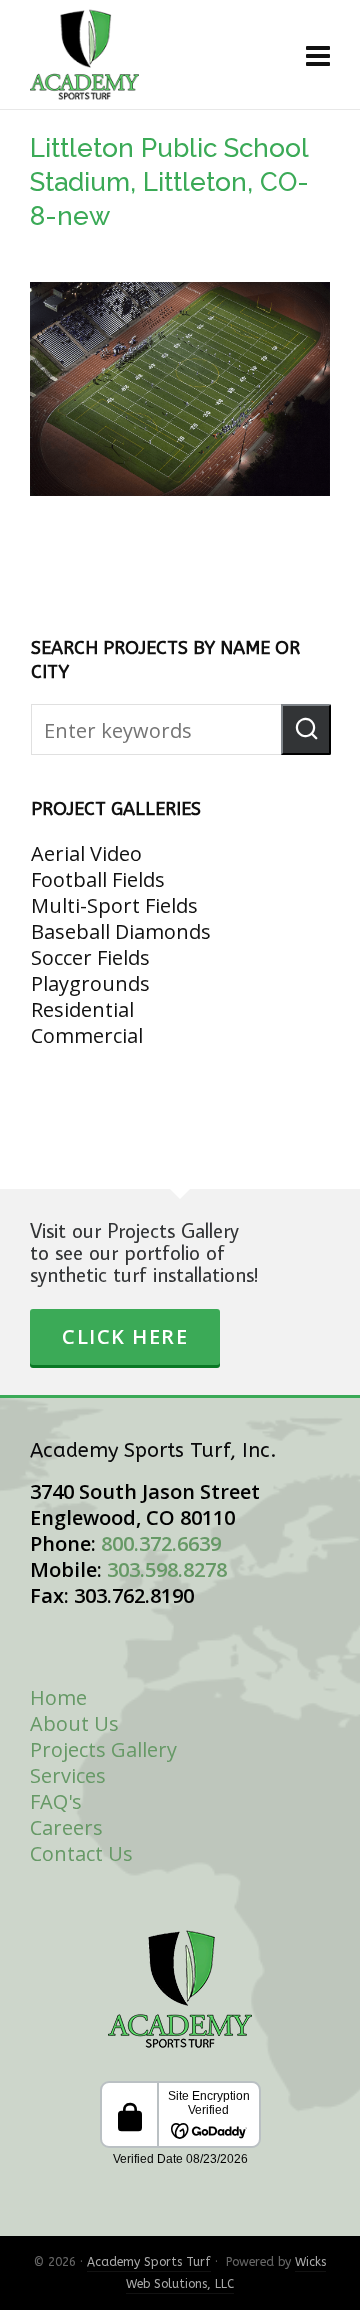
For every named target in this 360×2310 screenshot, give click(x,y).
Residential (82, 1009)
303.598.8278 (167, 1569)
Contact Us (81, 1853)
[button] (306, 729)
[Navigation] (318, 55)
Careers (66, 1827)
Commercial (87, 1035)
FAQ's (56, 1801)
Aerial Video (86, 853)
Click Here (125, 1336)
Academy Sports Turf (149, 2262)
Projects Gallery (103, 1749)
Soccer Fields (90, 957)
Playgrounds (90, 983)
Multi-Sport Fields (114, 905)
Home (58, 1697)
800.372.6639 (161, 1543)
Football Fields (98, 879)
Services (68, 1775)
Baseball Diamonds (121, 931)
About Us (74, 1723)
